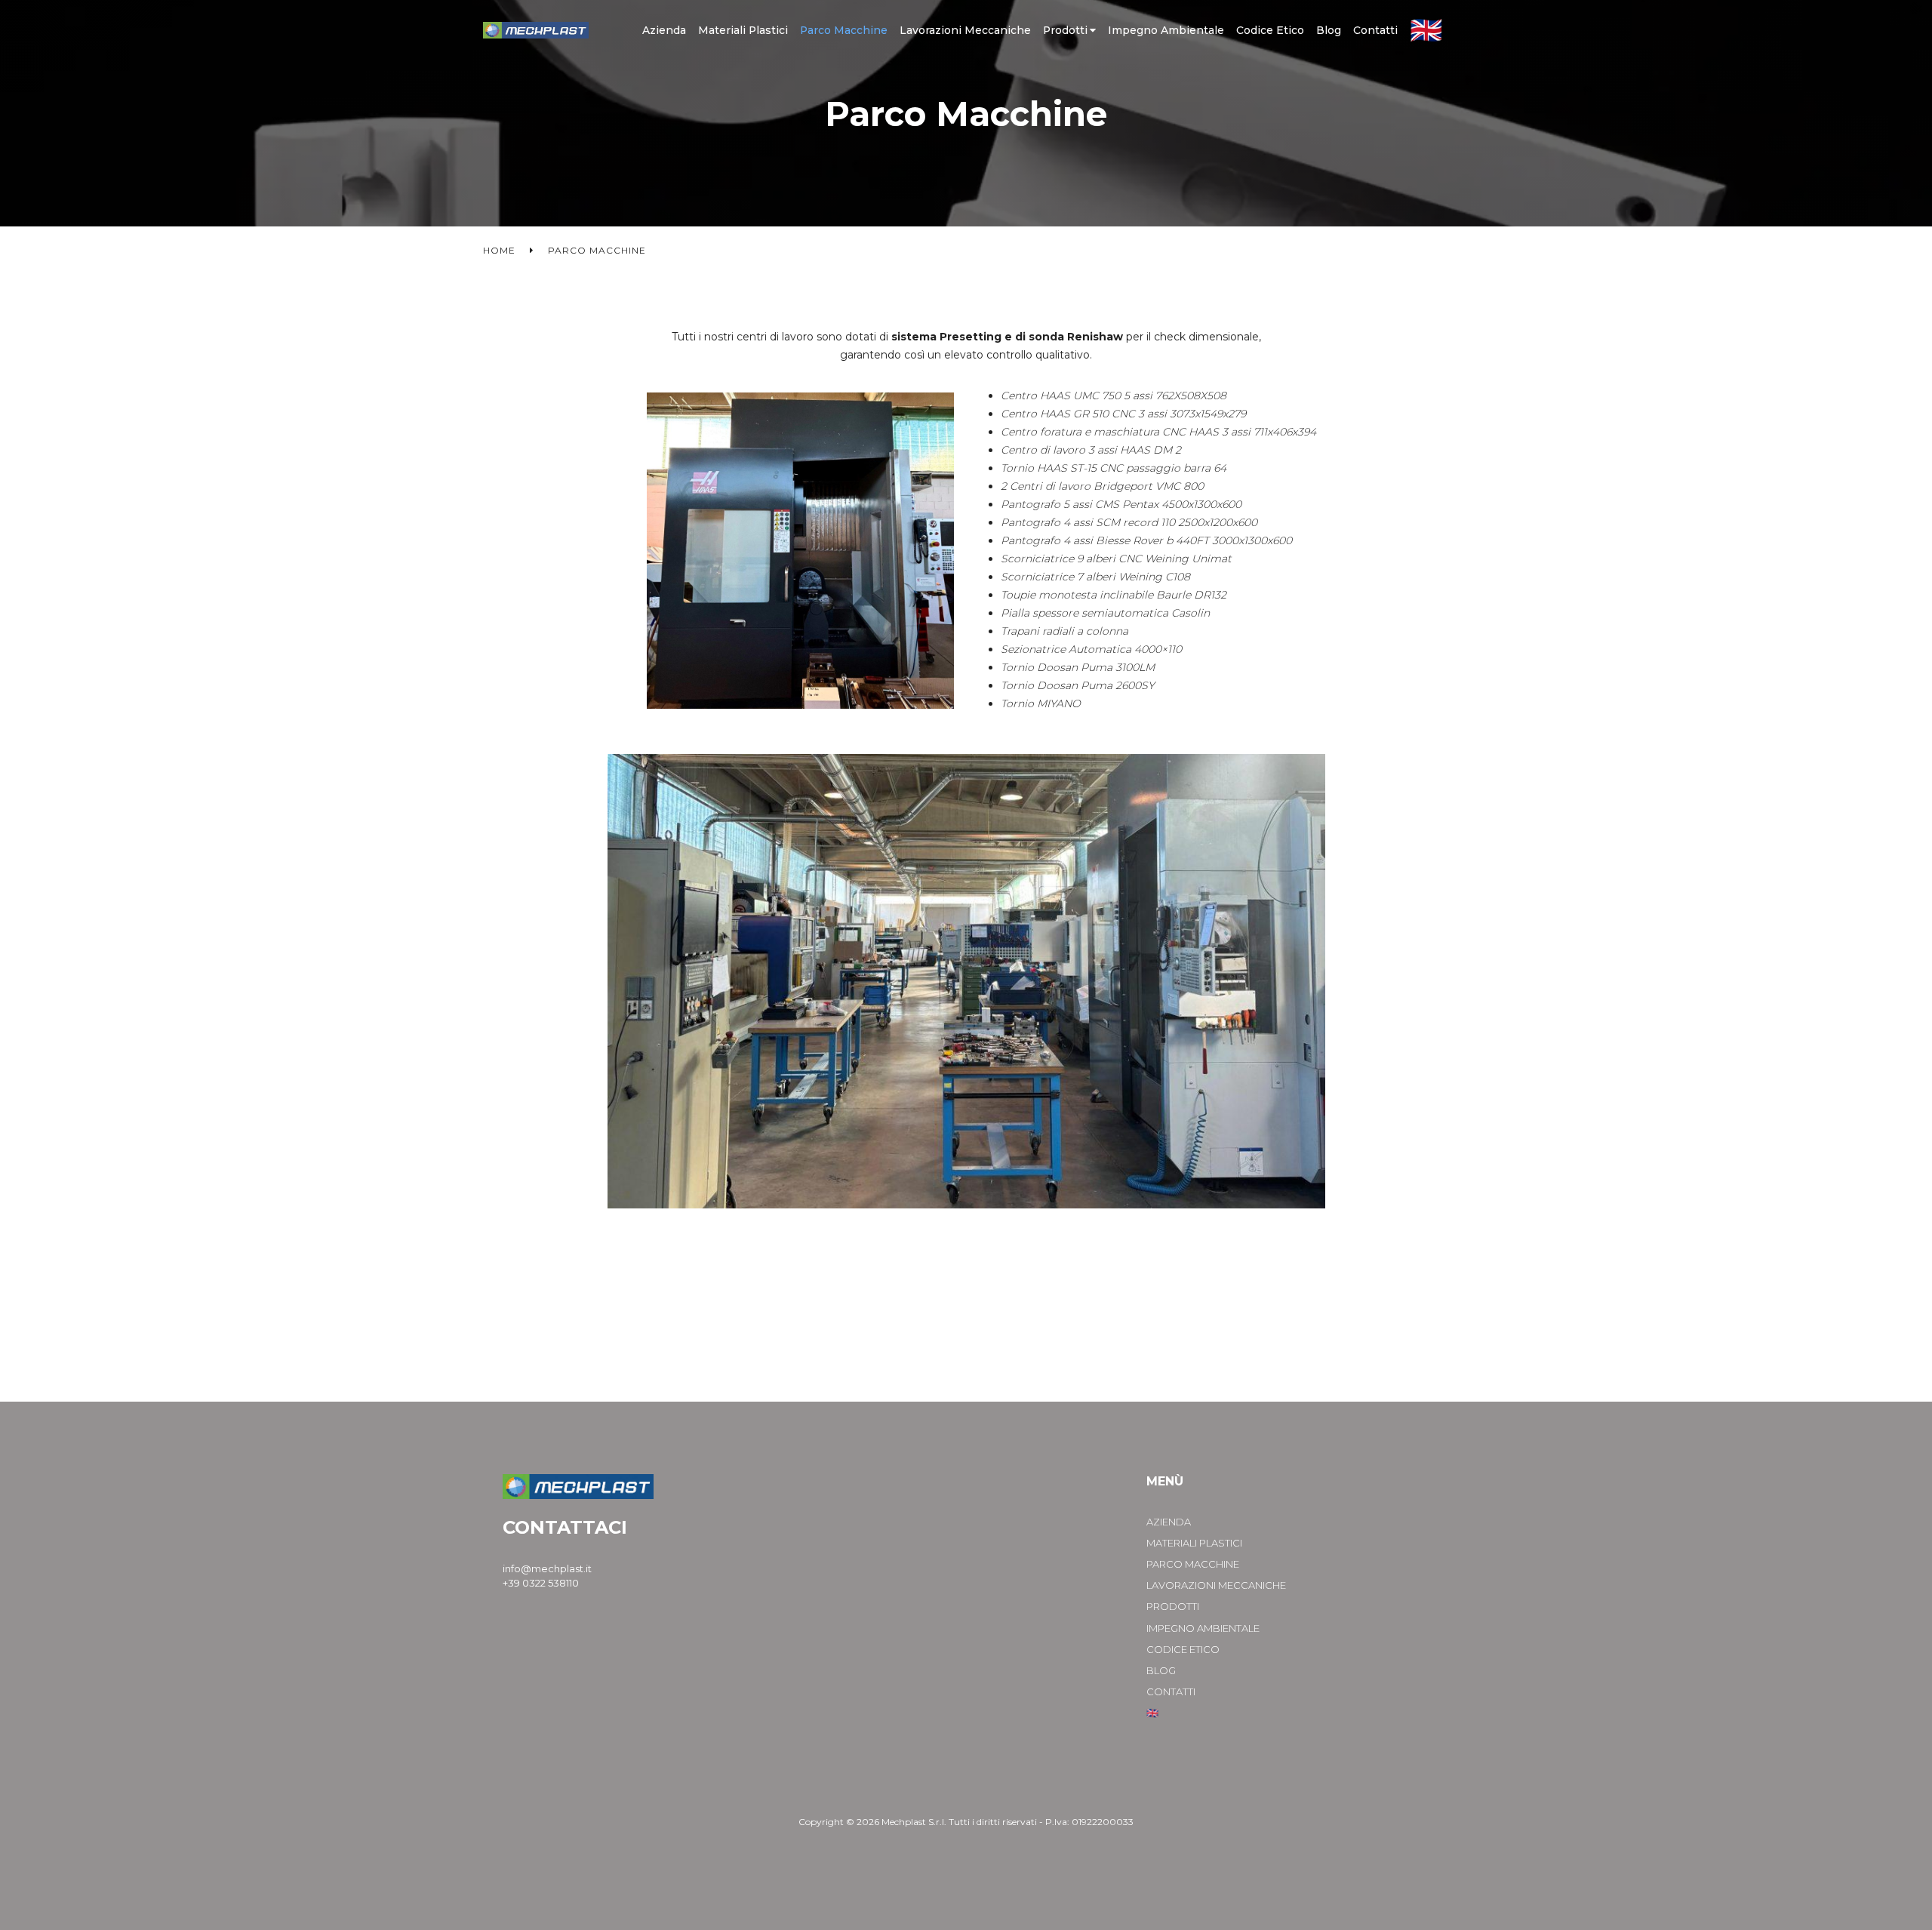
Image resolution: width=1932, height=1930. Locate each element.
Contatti (1375, 30)
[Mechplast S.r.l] (536, 31)
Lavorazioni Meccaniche (965, 30)
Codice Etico (1270, 30)
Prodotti (1065, 30)
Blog (1329, 30)
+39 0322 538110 (541, 1583)
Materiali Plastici (743, 30)
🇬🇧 (1426, 30)
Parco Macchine (844, 30)
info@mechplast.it (547, 1568)
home (499, 250)
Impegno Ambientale (1166, 30)
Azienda (664, 30)
